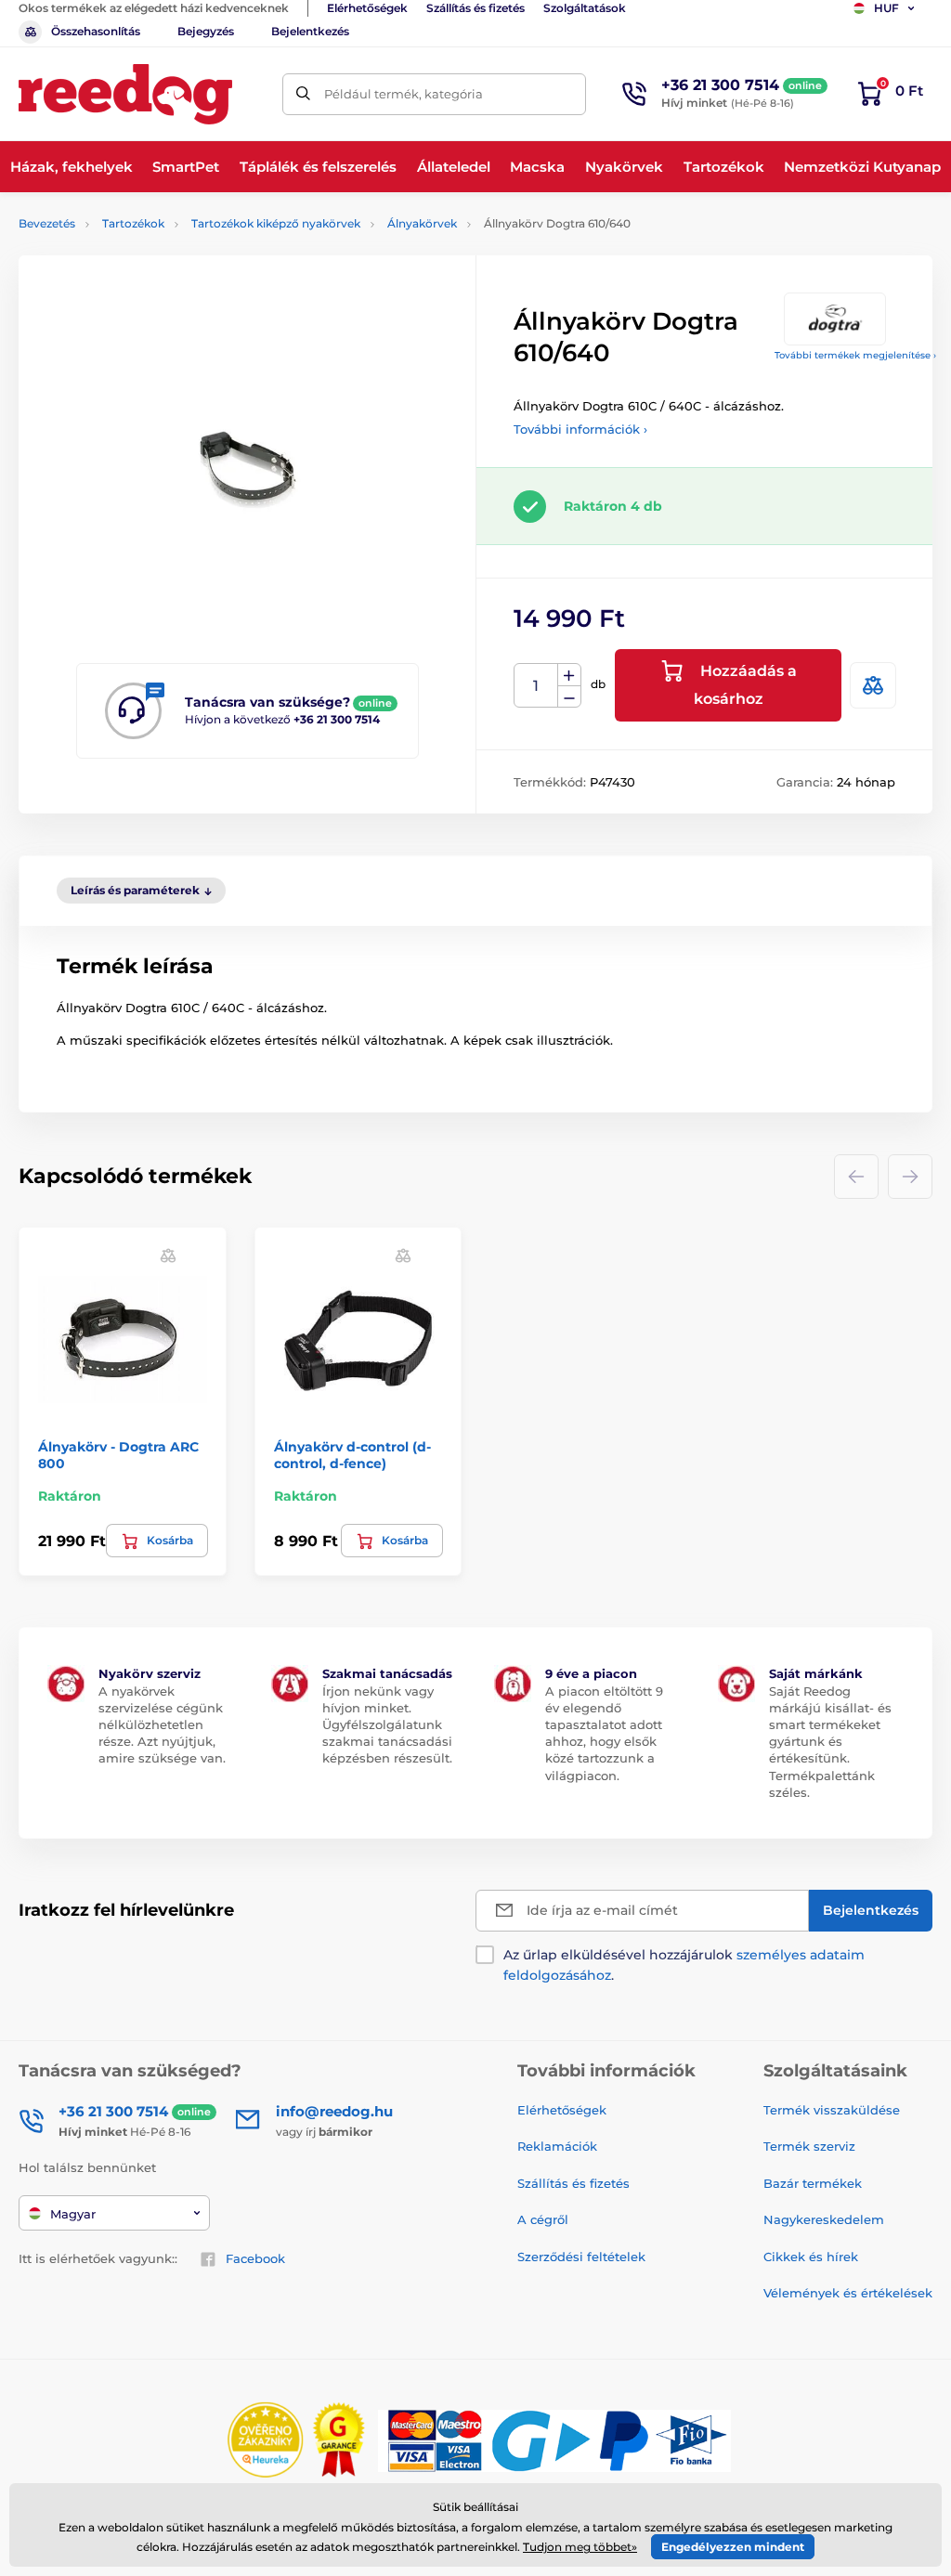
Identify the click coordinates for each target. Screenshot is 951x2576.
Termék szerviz (809, 2146)
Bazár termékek (813, 2183)
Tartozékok (133, 223)
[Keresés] (303, 94)
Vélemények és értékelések (848, 2293)
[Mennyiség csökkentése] (569, 697)
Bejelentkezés (310, 31)
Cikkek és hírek (811, 2257)
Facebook (255, 2258)
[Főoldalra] (125, 94)
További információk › (580, 429)
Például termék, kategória (404, 94)
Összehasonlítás (96, 31)
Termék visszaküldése (832, 2110)
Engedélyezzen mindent (733, 2547)
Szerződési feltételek (581, 2257)
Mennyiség (536, 686)
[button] (168, 1255)
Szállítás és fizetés (475, 8)
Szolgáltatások (585, 8)
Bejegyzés (206, 31)
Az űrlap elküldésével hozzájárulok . (684, 1965)
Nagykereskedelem (824, 2219)
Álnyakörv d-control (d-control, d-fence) (352, 1455)
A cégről (543, 2219)
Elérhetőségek (367, 8)
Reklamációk (557, 2146)
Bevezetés (47, 223)
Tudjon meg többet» (580, 2547)
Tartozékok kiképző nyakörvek (276, 223)
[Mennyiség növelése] (569, 675)
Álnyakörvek (422, 223)
